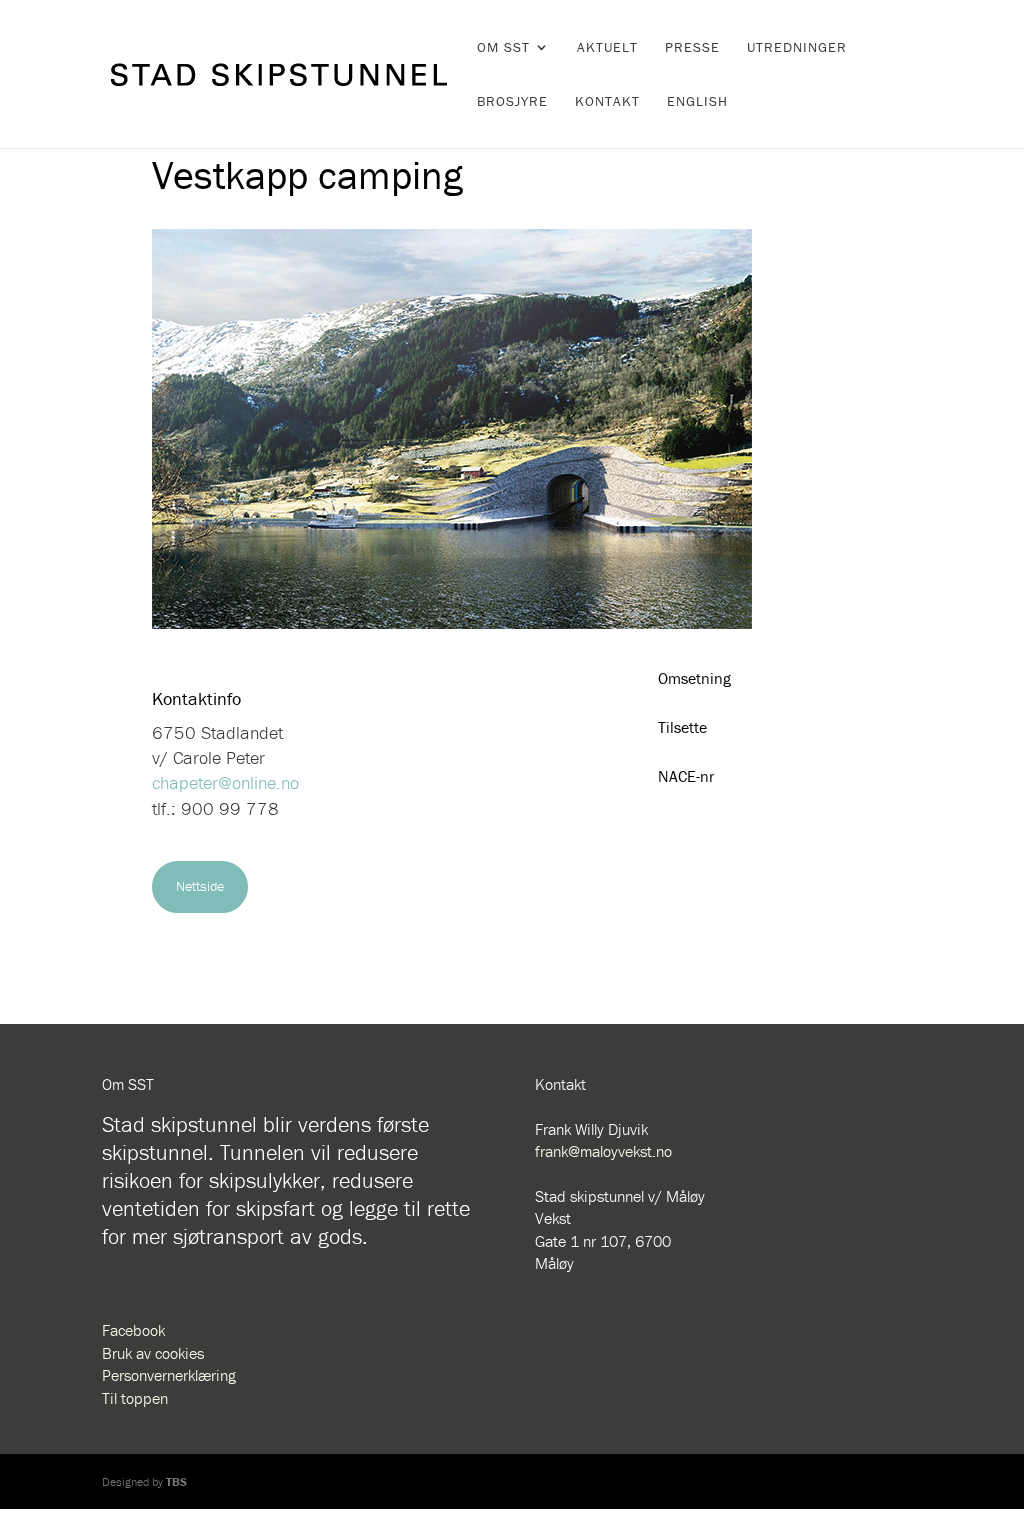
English (697, 102)
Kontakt (607, 102)
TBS (176, 1481)
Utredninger (797, 48)
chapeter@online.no (225, 782)
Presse (692, 48)
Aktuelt (607, 48)
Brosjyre (512, 102)
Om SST (503, 48)
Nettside (200, 886)
